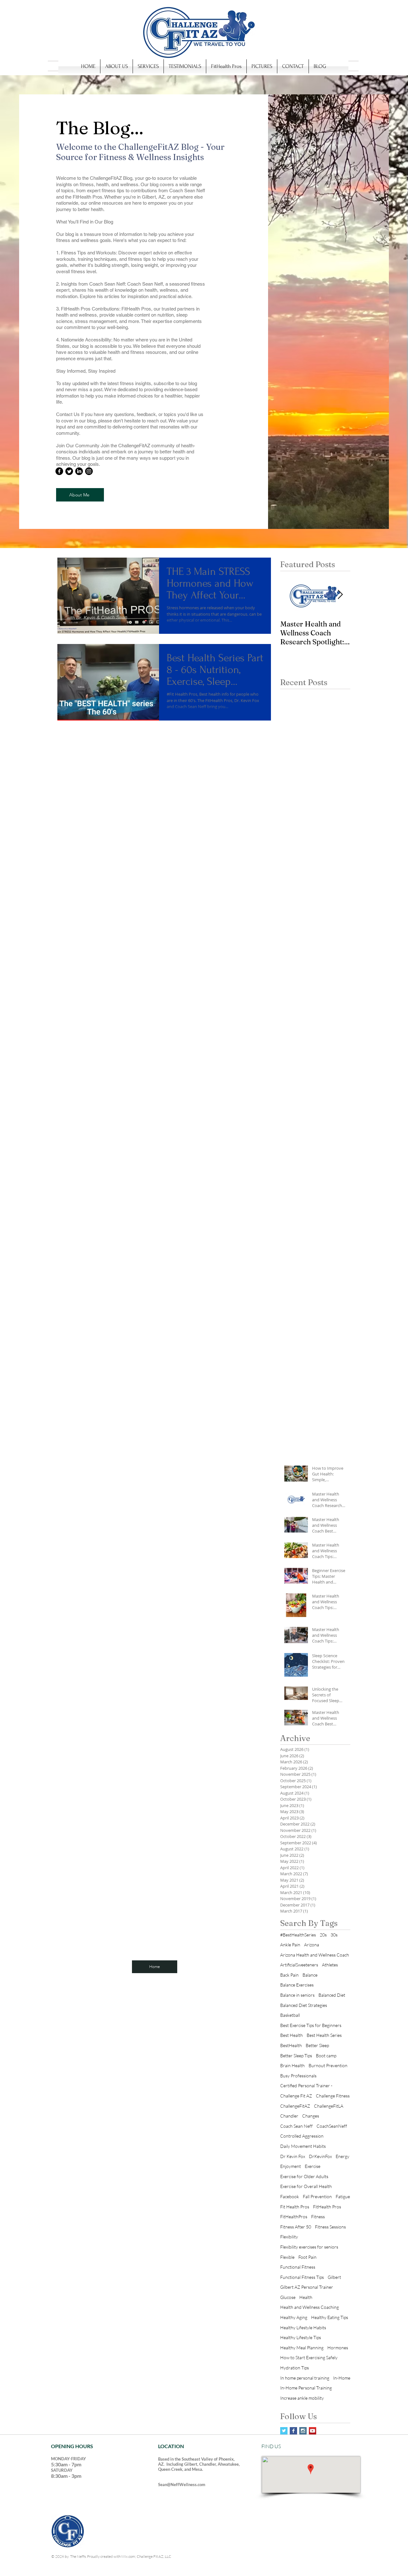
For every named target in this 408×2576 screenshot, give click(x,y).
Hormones (338, 2348)
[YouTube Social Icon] (313, 2431)
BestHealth (291, 2045)
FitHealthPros (294, 2217)
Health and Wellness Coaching (310, 2307)
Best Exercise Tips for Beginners (311, 2025)
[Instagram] (89, 471)
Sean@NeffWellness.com (182, 2485)
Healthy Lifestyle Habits (303, 2327)
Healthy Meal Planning (302, 2348)
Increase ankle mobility (302, 2398)
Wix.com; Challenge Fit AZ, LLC (146, 2556)
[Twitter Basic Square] (284, 2431)
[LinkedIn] (79, 471)
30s (334, 1935)
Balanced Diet (332, 1995)
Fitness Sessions (330, 2227)
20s (323, 1935)
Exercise (313, 2166)
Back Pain (289, 1975)
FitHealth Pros (327, 2207)
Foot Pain (307, 2257)
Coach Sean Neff (296, 2126)
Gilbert (334, 2277)
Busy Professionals (298, 2076)
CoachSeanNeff (332, 2126)
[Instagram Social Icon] (303, 2431)
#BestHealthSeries (298, 1935)
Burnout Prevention (328, 2065)
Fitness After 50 (296, 2227)
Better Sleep (317, 2045)
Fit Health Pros (295, 2207)
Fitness (318, 2217)
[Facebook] (59, 471)
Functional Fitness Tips (302, 2277)
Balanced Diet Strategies (304, 2005)
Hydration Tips (295, 2368)
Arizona (312, 1945)
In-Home (342, 2378)
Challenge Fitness (333, 2096)
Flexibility (289, 2237)
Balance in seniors (297, 1995)
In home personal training (305, 2378)
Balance (310, 1975)
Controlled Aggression (302, 2136)
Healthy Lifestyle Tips (301, 2337)
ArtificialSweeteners (299, 1965)
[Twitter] (69, 471)
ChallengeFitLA (329, 2106)
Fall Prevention (317, 2196)
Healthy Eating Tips (330, 2317)
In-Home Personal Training (306, 2388)
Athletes (330, 1965)
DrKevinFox (320, 2156)
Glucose (288, 2297)
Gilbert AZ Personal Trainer (307, 2287)
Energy (342, 2156)
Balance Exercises (297, 1985)
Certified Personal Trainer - (306, 2086)
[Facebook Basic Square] (293, 2431)
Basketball (290, 2015)
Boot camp (326, 2056)
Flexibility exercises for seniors (309, 2247)
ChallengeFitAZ (295, 2106)
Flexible (287, 2257)
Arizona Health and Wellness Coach (315, 1955)
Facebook (290, 2196)
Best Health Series (324, 2035)
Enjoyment (291, 2166)
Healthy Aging (294, 2317)
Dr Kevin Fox (293, 2156)
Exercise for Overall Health (306, 2186)
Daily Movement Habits (303, 2146)
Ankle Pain (290, 1945)
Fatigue (343, 2196)
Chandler (289, 2116)
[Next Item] (340, 595)
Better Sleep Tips (296, 2056)
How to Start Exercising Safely (309, 2357)
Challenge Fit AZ (296, 2096)
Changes (311, 2116)
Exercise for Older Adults (304, 2176)
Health (306, 2297)
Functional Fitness (298, 2267)
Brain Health (292, 2065)
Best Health (291, 2035)
